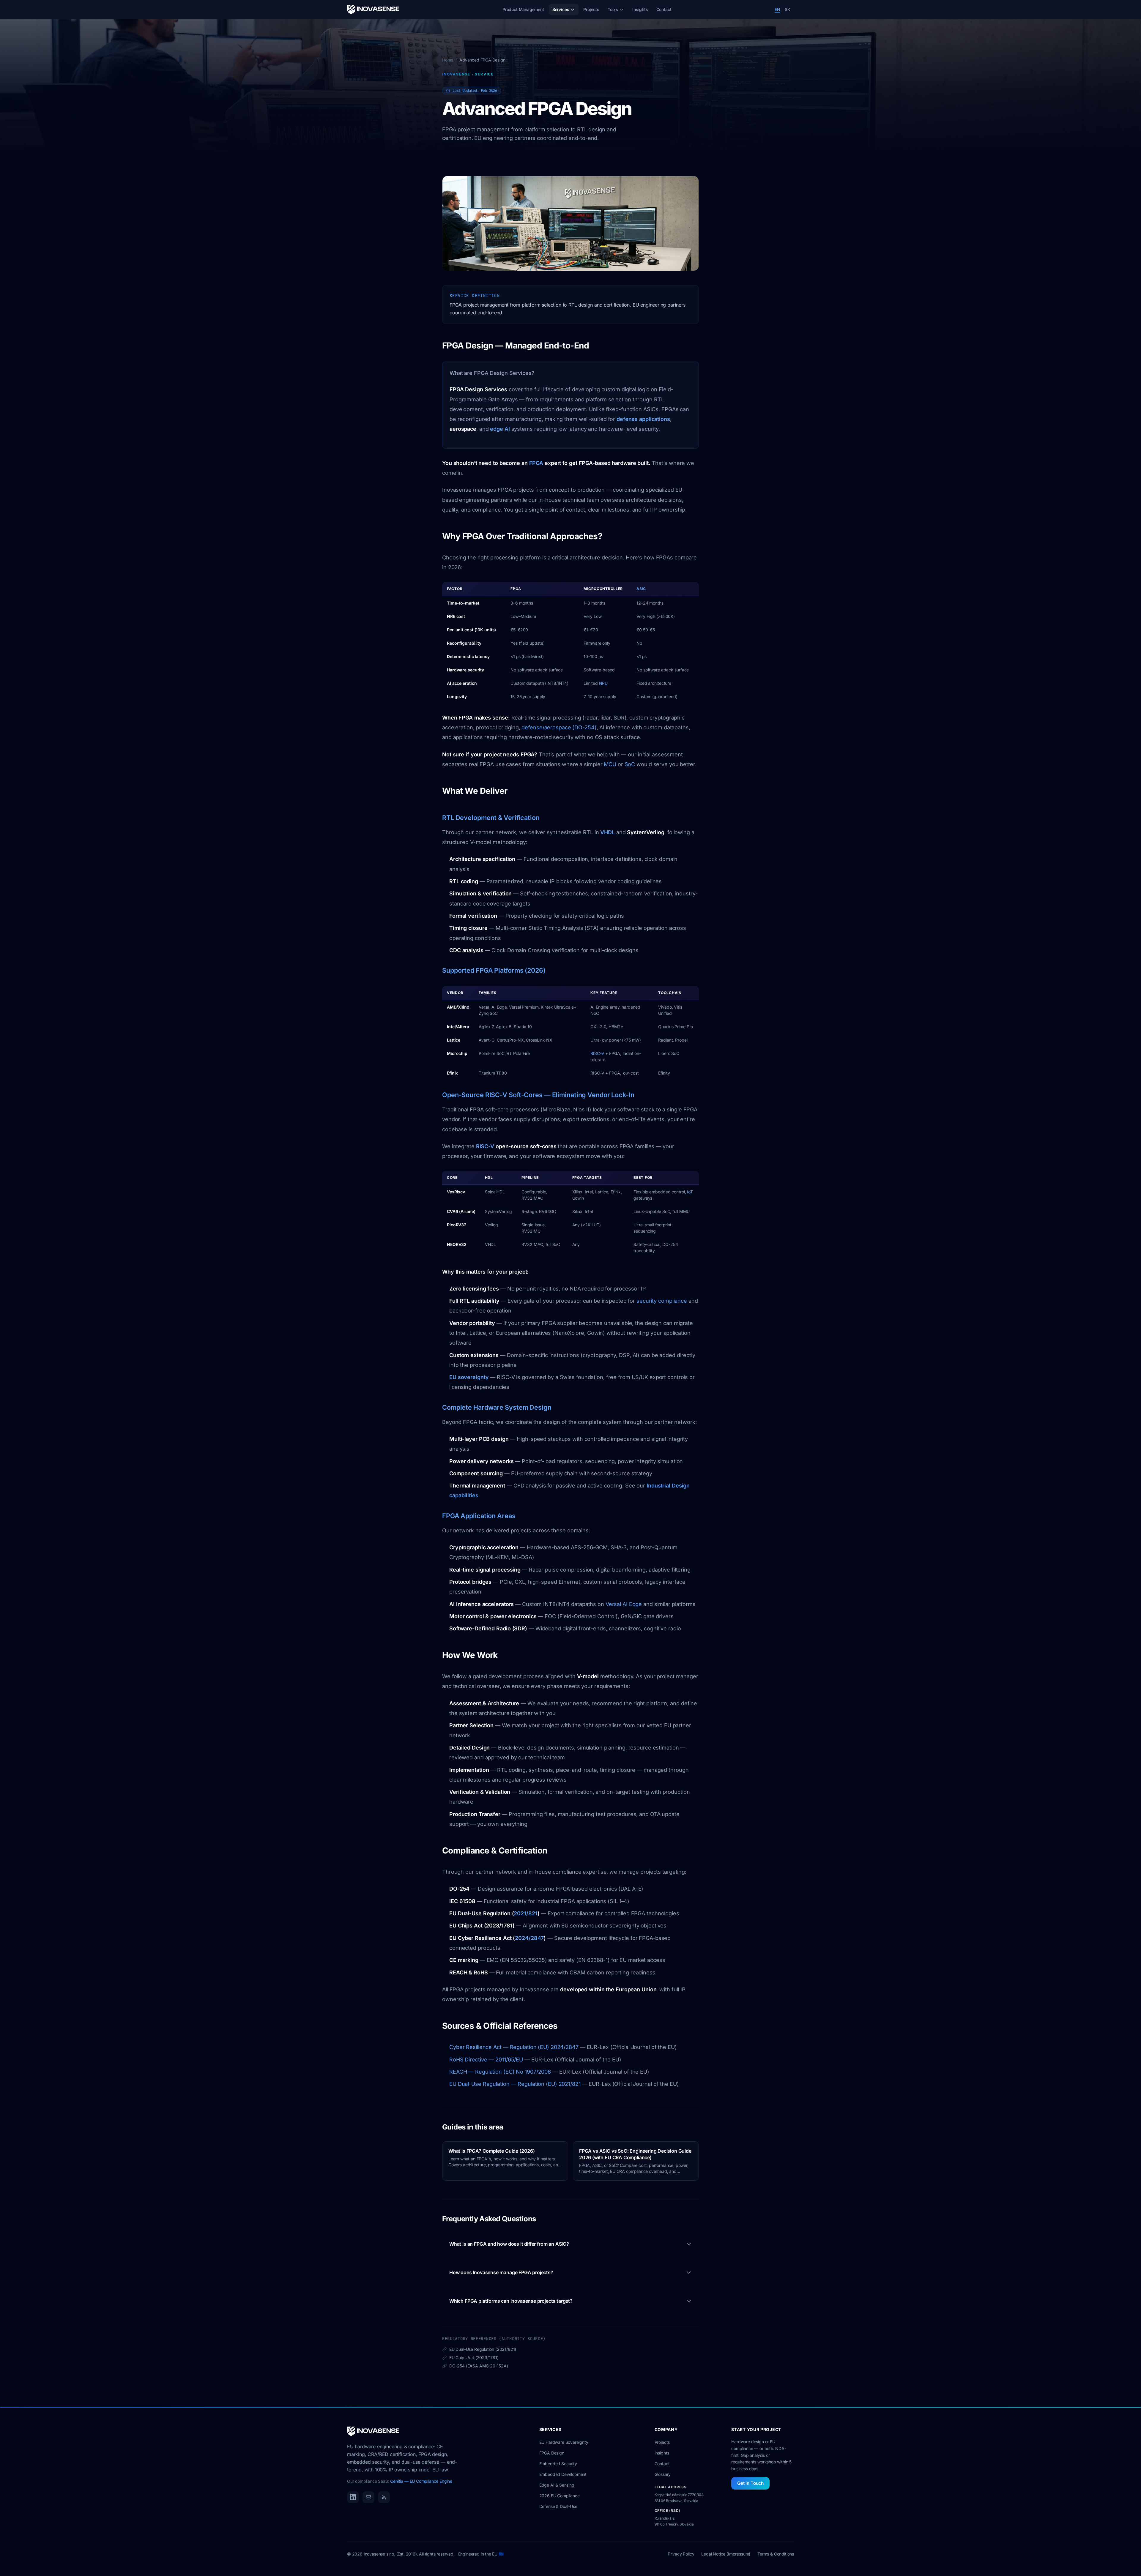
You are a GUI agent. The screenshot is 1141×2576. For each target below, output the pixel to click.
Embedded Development (563, 2474)
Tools (613, 9)
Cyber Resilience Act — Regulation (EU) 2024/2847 (514, 2047)
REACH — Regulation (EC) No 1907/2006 (500, 2072)
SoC (630, 764)
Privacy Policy (681, 2554)
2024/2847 (529, 1938)
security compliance (662, 1301)
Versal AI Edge (624, 1604)
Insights (640, 9)
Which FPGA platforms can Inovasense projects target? (511, 2301)
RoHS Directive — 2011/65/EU (486, 2060)
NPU (603, 683)
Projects (591, 9)
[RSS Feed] (384, 2497)
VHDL (607, 832)
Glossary (663, 2474)
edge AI (500, 429)
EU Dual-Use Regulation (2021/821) (479, 2349)
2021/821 (525, 1913)
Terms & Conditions (776, 2554)
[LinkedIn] (353, 2497)
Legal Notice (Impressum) (726, 2554)
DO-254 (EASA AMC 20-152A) (475, 2366)
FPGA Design (552, 2453)
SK (788, 9)
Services (561, 9)
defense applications (643, 419)
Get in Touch (750, 2483)
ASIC (641, 589)
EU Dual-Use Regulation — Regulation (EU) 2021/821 (515, 2084)
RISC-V (597, 1053)
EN (777, 9)
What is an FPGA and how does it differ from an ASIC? (509, 2244)
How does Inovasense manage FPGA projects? (501, 2272)
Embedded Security (558, 2464)
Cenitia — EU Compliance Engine (421, 2481)
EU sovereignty (469, 1377)
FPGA (536, 463)
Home (448, 60)
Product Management (523, 9)
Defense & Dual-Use (558, 2506)
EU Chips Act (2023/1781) (470, 2358)
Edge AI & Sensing (557, 2485)
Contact (664, 9)
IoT (690, 1192)
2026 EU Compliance (560, 2496)
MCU (610, 764)
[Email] (368, 2497)
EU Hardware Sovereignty (564, 2442)
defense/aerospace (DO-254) (559, 727)
